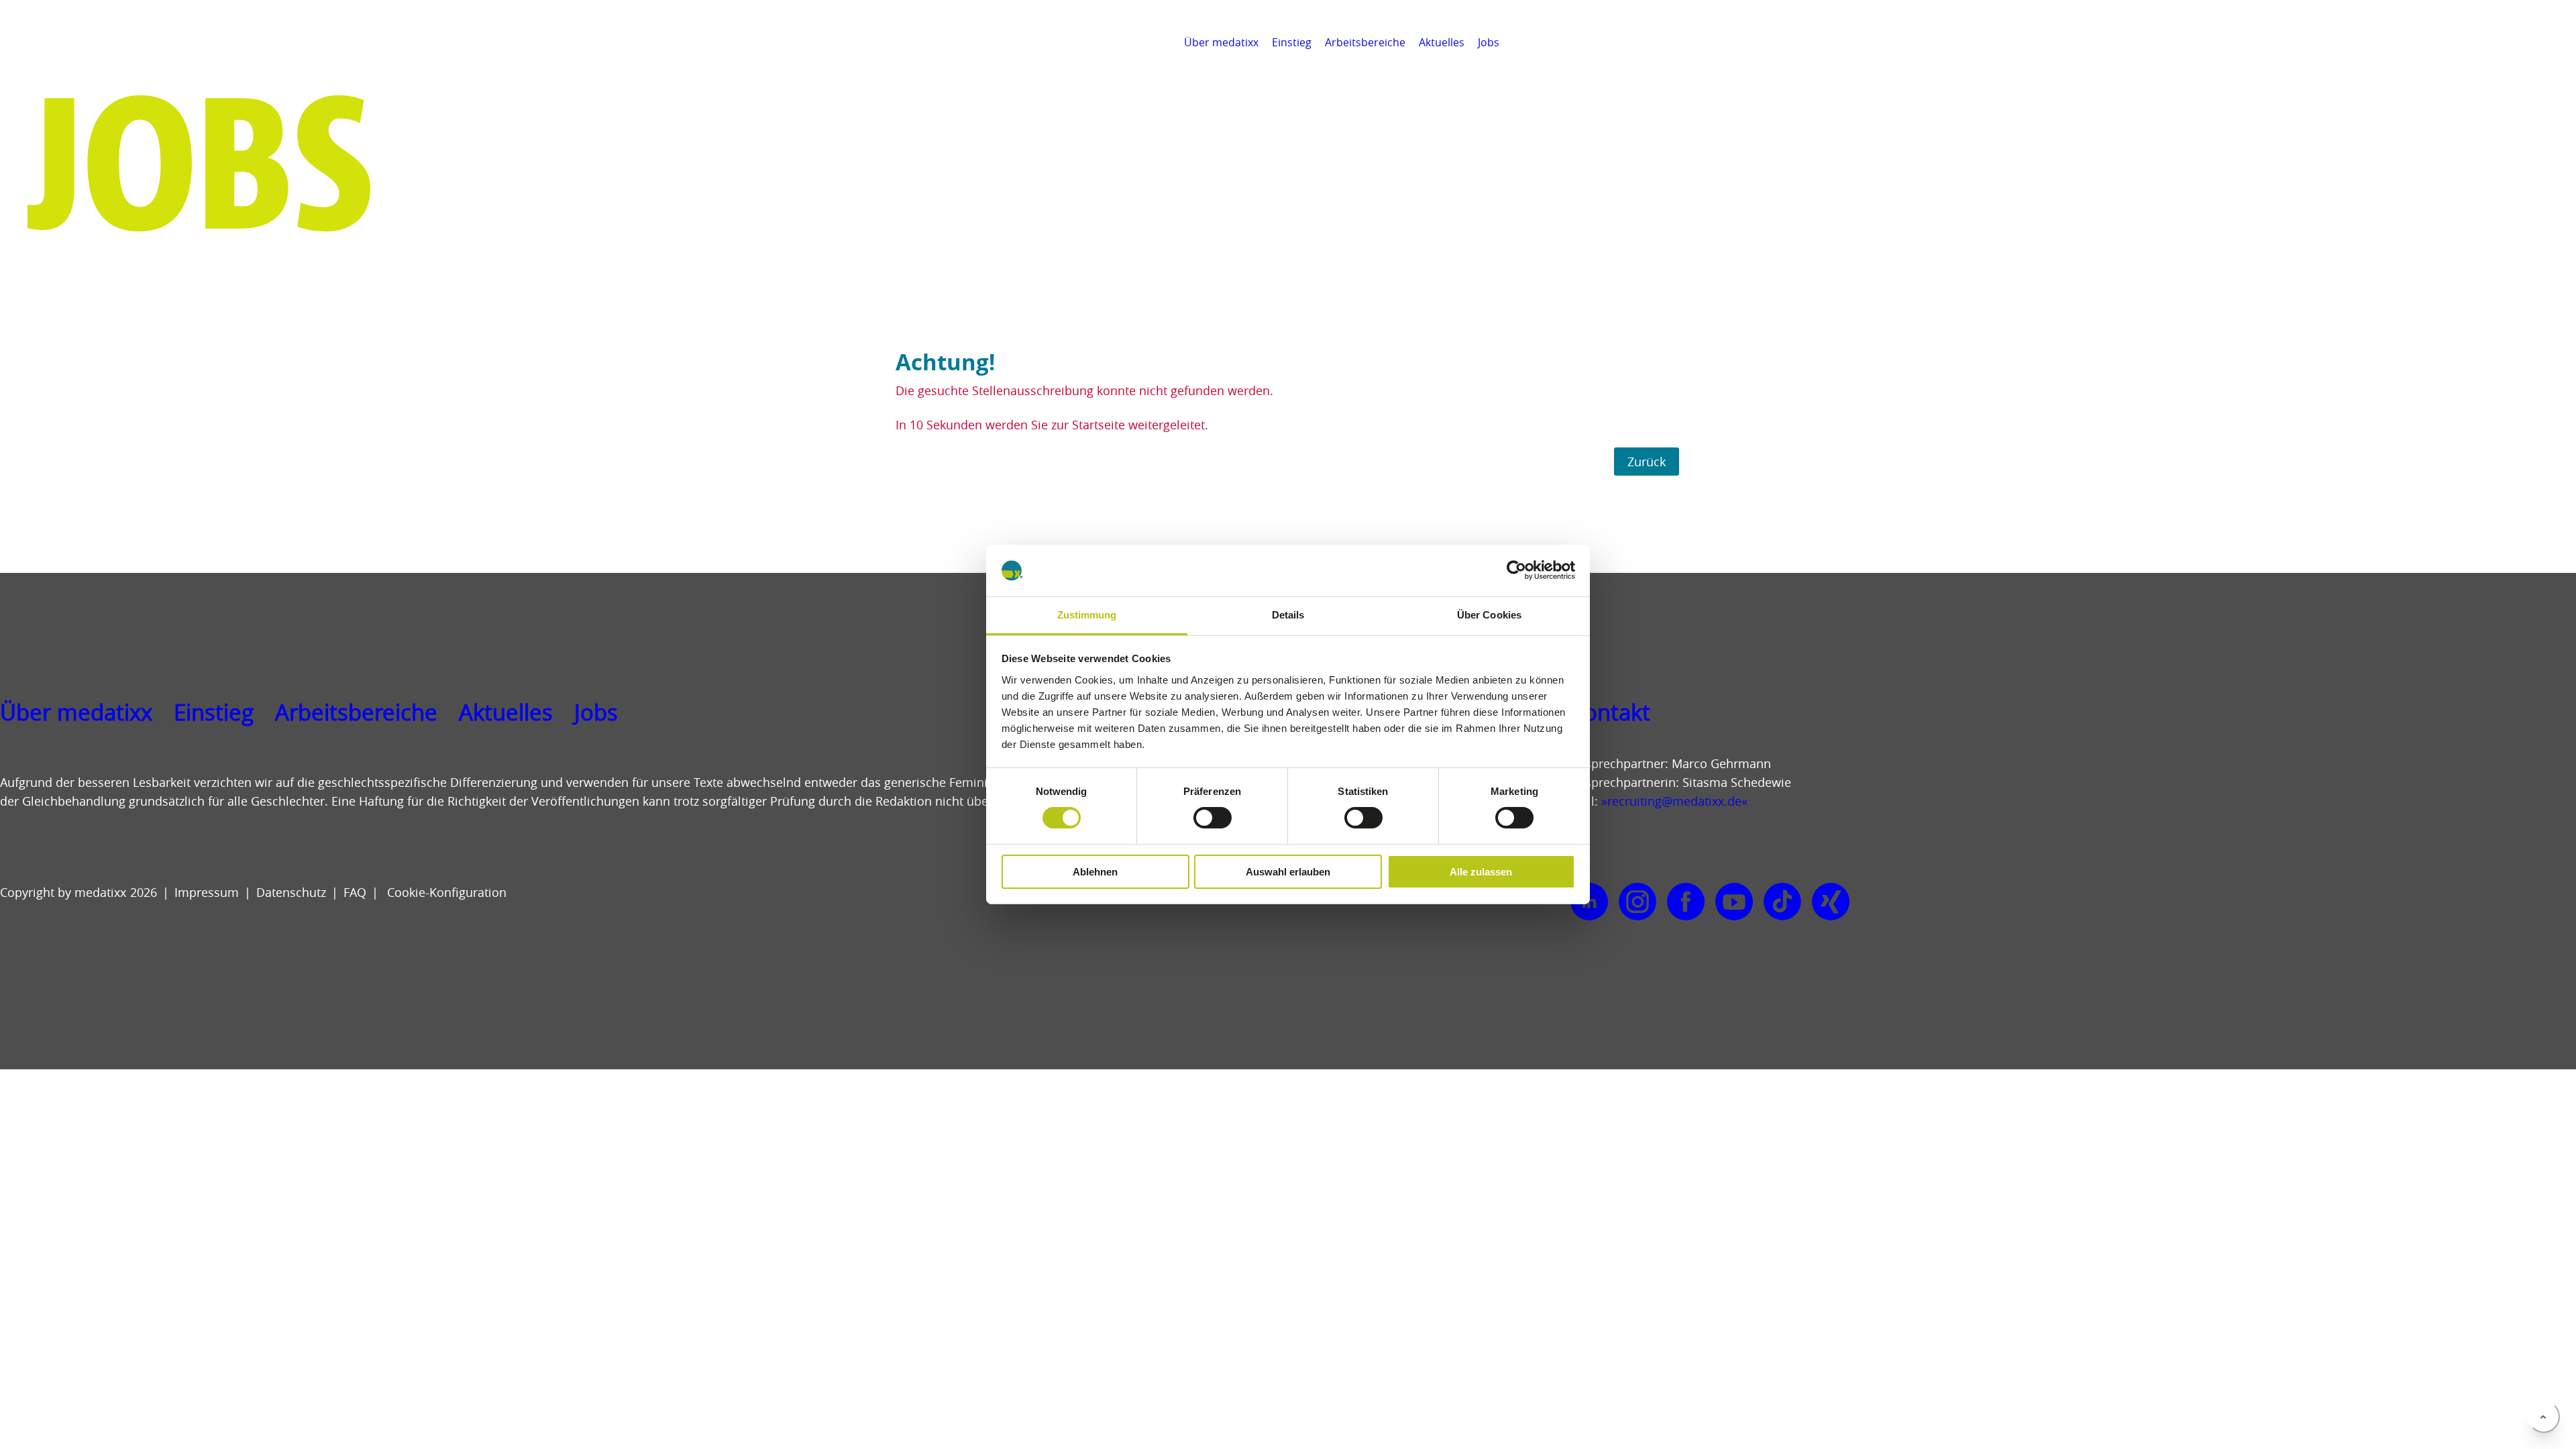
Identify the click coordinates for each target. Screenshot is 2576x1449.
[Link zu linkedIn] (1589, 902)
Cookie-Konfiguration (445, 892)
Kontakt (1610, 712)
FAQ (355, 892)
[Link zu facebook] (1686, 902)
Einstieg (1292, 42)
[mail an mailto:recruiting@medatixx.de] (2559, 42)
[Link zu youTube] (1734, 902)
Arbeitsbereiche (1365, 42)
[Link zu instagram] (1638, 902)
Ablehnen (1095, 872)
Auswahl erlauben (1288, 872)
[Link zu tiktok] (1782, 902)
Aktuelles (1442, 42)
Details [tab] (1288, 615)
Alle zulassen (1481, 872)
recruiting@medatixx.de (1674, 801)
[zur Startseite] (71, 60)
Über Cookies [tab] (1489, 615)
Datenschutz (291, 892)
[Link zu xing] (1831, 902)
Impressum (207, 892)
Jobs (1489, 42)
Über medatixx (1221, 42)
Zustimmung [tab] (1087, 615)
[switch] (1213, 818)
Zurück (1647, 462)
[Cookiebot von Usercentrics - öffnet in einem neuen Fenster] (1516, 570)
